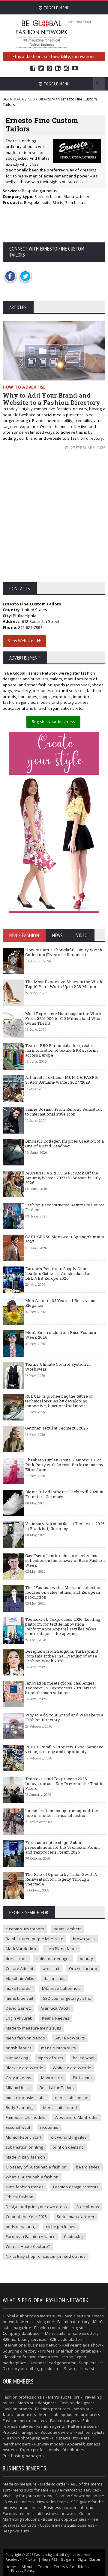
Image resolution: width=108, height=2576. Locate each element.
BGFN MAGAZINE (17, 99)
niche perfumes (61, 2227)
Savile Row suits (70, 2038)
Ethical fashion (19, 2197)
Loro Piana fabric (61, 1949)
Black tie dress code (24, 2068)
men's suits (51, 2316)
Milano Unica (18, 2088)
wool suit (51, 1968)
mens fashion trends (25, 2038)
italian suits (55, 1978)
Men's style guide (38, 2322)
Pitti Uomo (82, 2078)
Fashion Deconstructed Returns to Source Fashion (65, 1207)
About (27, 2567)
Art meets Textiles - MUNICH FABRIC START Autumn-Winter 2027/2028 (62, 1080)
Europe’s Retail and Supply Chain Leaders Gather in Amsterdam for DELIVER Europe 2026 (58, 1273)
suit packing (17, 2058)
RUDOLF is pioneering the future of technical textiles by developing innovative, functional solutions (59, 1401)
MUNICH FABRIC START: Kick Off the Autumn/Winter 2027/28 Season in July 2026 (63, 1178)
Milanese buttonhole (61, 1988)
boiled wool (84, 2058)
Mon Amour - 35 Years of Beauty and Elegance (60, 1303)
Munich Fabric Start (24, 2137)
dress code (16, 1959)
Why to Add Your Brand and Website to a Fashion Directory (51, 399)
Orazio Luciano (83, 1968)
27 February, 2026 (87, 448)
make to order (19, 1988)
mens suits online (72, 2097)
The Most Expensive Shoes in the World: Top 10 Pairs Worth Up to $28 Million (65, 984)
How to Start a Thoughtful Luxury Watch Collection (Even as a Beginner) (64, 952)
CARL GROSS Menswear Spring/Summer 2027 (65, 1239)
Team (43, 2567)
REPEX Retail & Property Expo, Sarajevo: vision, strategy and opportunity (65, 1749)
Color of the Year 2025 (26, 2217)
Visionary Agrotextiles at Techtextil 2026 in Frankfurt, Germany (65, 1526)
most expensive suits (26, 2097)
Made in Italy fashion (25, 2157)
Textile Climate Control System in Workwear (58, 1367)
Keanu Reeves (56, 2018)
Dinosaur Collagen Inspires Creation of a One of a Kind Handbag (64, 1143)
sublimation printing (24, 2147)
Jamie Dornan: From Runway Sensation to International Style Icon (63, 1112)
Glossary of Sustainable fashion (36, 2167)
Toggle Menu (56, 8)
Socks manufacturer (76, 2217)
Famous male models (26, 2117)
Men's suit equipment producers (70, 2414)
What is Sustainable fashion (32, 2177)
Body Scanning (20, 2107)
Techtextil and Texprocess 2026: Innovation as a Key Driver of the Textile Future (64, 1783)
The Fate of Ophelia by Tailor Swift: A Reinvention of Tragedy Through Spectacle (61, 1879)
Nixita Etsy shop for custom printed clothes (46, 2256)
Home (11, 2567)
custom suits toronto (25, 1929)
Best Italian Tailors (57, 2088)
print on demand (68, 2147)
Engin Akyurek (19, 2018)
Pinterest (49, 68)
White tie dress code (72, 2068)
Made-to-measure (20, 2484)
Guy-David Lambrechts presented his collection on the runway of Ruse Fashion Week (65, 1560)
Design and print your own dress (36, 2207)
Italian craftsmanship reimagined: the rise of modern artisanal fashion (62, 1813)
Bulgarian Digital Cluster (81, 2559)
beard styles (88, 2167)
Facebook (33, 68)
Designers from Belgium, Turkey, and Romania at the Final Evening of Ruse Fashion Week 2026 (62, 1656)
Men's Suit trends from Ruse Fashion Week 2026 (61, 1335)
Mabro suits (52, 2078)
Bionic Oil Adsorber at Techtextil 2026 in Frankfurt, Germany (64, 1494)
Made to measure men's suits (33, 2028)
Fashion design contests (76, 2187)
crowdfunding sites (69, 2137)
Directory (47, 99)
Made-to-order (54, 2484)
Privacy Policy (23, 2570)
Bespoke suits (16, 2531)
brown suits (84, 1939)
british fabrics (19, 2048)
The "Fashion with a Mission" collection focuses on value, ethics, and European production (63, 1592)
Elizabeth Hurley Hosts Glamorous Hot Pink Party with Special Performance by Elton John (64, 1465)
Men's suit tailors (64, 2397)
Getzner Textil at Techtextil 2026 (57, 1428)
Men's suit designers (37, 2403)
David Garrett (18, 2008)
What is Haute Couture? (28, 2246)
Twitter (41, 68)
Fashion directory (73, 2322)
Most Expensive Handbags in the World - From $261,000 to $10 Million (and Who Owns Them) (65, 1018)
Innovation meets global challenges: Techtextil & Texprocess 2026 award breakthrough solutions (61, 1688)
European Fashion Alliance (31, 2236)
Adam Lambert (67, 1929)
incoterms (49, 2127)
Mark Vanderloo (21, 1949)
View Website (23, 641)
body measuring (21, 2227)
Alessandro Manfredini (77, 2117)
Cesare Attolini (19, 1968)
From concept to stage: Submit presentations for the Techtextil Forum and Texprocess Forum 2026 (63, 1847)
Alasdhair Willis (20, 1978)
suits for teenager (53, 1959)
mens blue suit (19, 1998)
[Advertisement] (54, 524)
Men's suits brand (60, 2107)
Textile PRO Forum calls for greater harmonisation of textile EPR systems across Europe (62, 1050)
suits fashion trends (25, 2187)
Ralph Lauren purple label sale (34, 1939)
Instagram (66, 68)
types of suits (51, 2058)
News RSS (49, 2559)
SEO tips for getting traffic (67, 1998)
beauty (86, 1959)
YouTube (75, 68)
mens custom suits (58, 2048)
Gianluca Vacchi (56, 2008)
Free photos (88, 2207)
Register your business (53, 722)
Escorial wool (18, 2127)
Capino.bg (73, 2236)
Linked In (58, 68)
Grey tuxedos (18, 2078)
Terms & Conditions (71, 2567)
